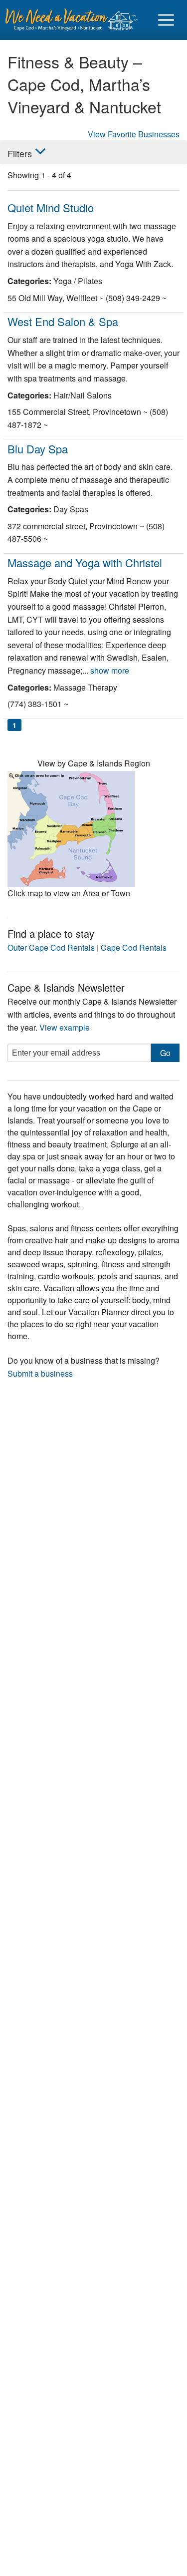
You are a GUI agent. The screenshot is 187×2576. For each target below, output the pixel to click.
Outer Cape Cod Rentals (51, 947)
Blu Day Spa (38, 449)
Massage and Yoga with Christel (85, 562)
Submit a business (40, 1373)
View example (65, 1027)
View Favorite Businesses (134, 134)
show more (110, 670)
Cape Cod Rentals (134, 947)
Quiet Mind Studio (51, 207)
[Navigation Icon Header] (166, 20)
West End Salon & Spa (63, 321)
